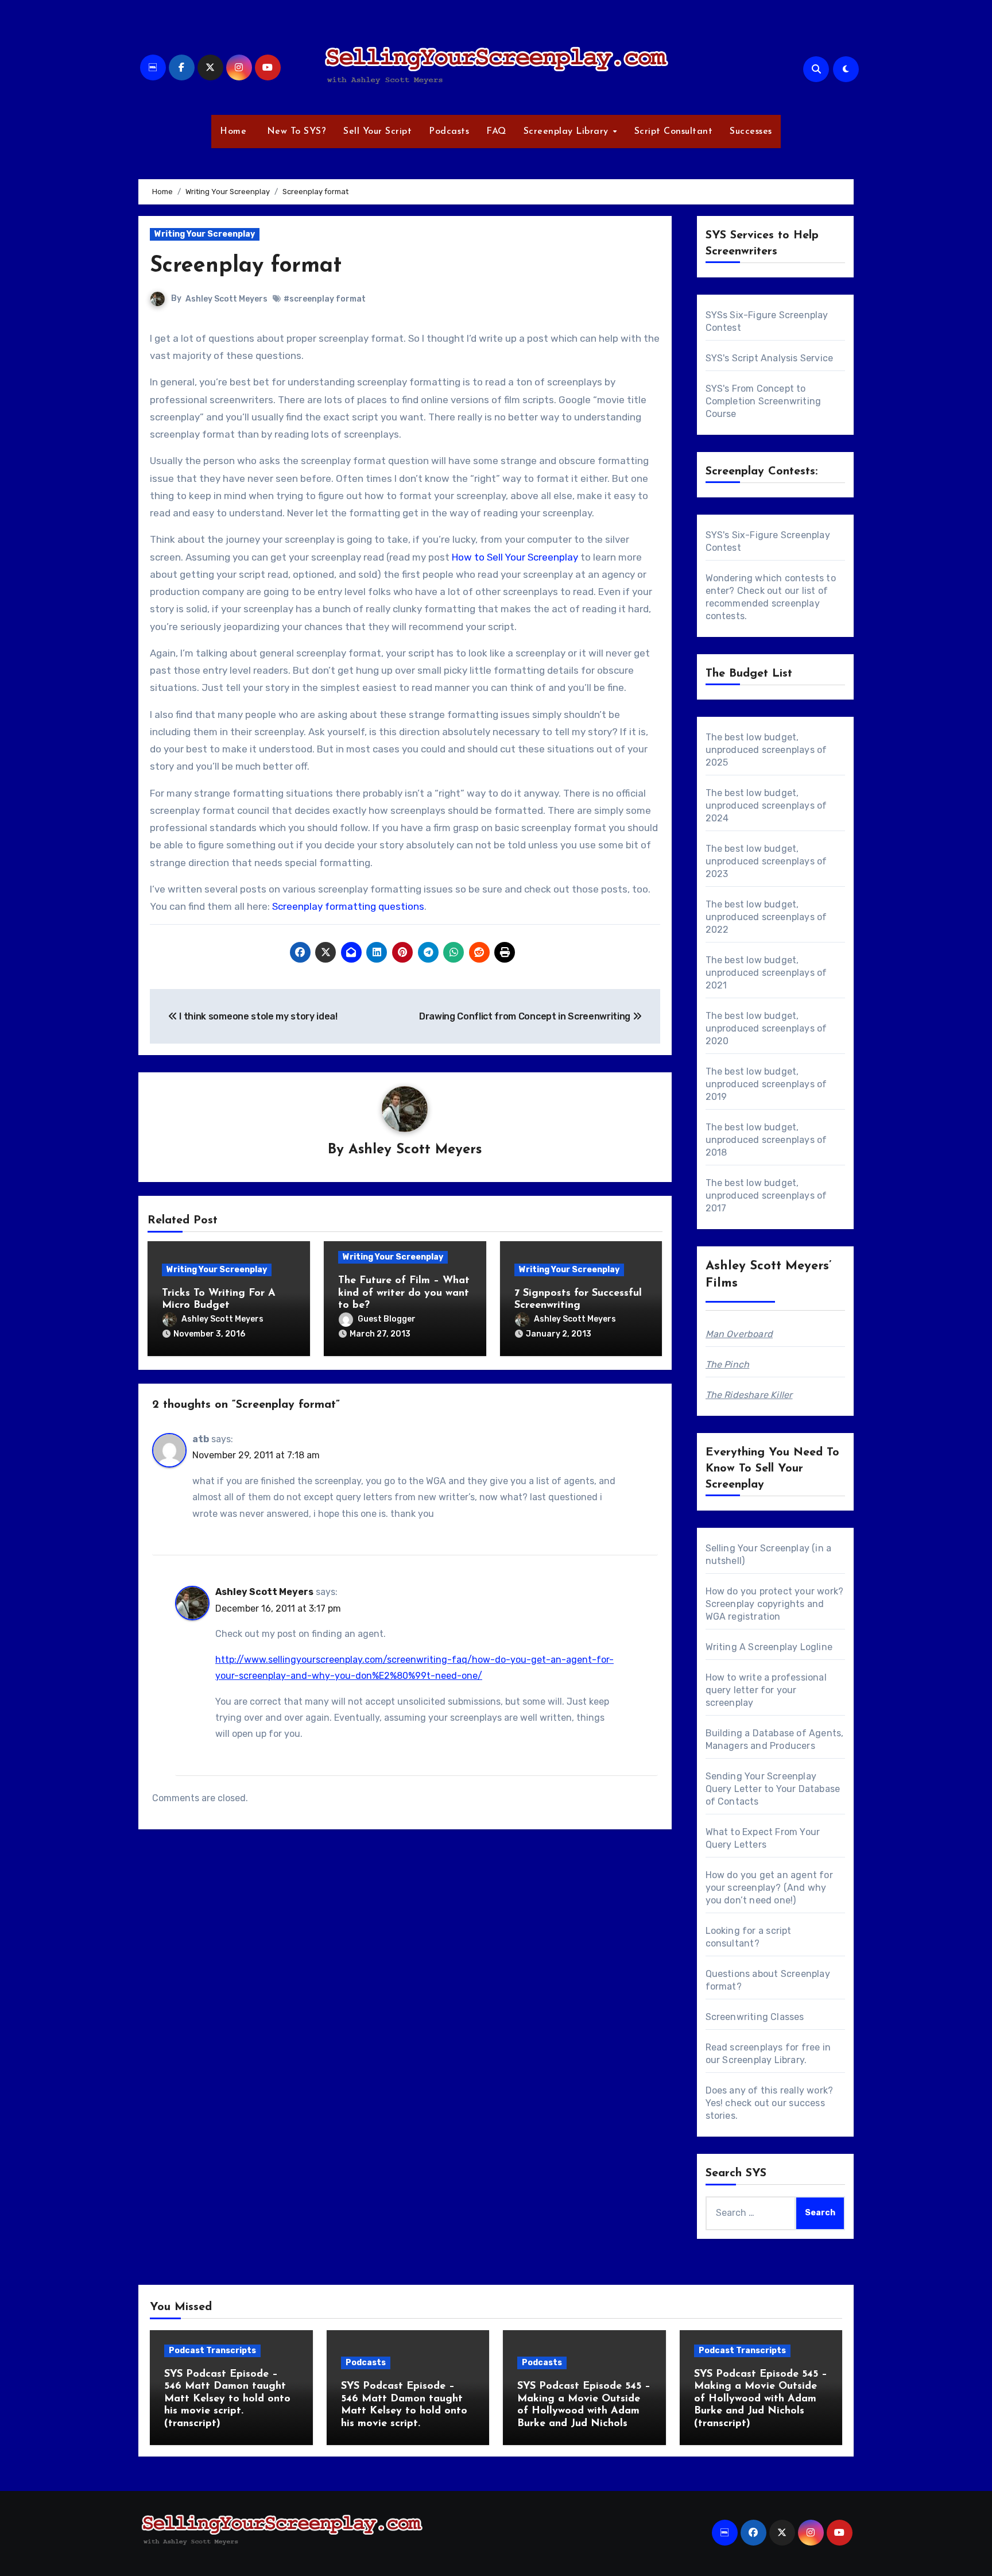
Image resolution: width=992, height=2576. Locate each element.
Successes (751, 132)
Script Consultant (674, 132)
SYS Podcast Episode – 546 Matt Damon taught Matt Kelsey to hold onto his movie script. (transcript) (227, 2399)
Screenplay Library (568, 132)
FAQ (496, 132)
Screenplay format (246, 266)
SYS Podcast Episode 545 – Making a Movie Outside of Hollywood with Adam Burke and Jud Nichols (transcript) (761, 2399)
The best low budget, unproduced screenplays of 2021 (766, 973)
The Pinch (728, 1364)
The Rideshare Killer (749, 1395)
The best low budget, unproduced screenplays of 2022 (766, 917)
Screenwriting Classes (755, 2017)
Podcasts (449, 132)
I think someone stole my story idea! (257, 1016)
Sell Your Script (377, 132)
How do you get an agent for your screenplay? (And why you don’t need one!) (769, 1888)
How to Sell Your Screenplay (515, 557)
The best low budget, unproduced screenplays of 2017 (766, 1196)
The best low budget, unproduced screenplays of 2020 (766, 1028)
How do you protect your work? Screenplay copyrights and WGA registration (775, 1604)
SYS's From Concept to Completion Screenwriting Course (764, 401)
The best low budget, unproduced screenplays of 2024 (766, 806)
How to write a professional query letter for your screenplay (766, 1690)
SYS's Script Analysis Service (770, 358)
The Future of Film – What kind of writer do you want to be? (404, 1293)
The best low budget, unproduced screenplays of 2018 (766, 1140)
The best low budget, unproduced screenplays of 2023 (766, 861)
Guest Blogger (387, 1319)
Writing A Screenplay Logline (769, 1647)
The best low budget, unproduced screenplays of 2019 (766, 1084)
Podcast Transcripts (212, 2351)
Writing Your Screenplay (205, 234)
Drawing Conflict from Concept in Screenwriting (526, 1016)
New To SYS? (295, 132)
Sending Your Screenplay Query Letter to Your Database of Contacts (773, 1789)
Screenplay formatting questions (348, 906)
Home (233, 132)
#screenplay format (325, 299)
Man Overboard (739, 1334)
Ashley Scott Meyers (226, 299)
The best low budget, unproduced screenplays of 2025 (766, 750)
